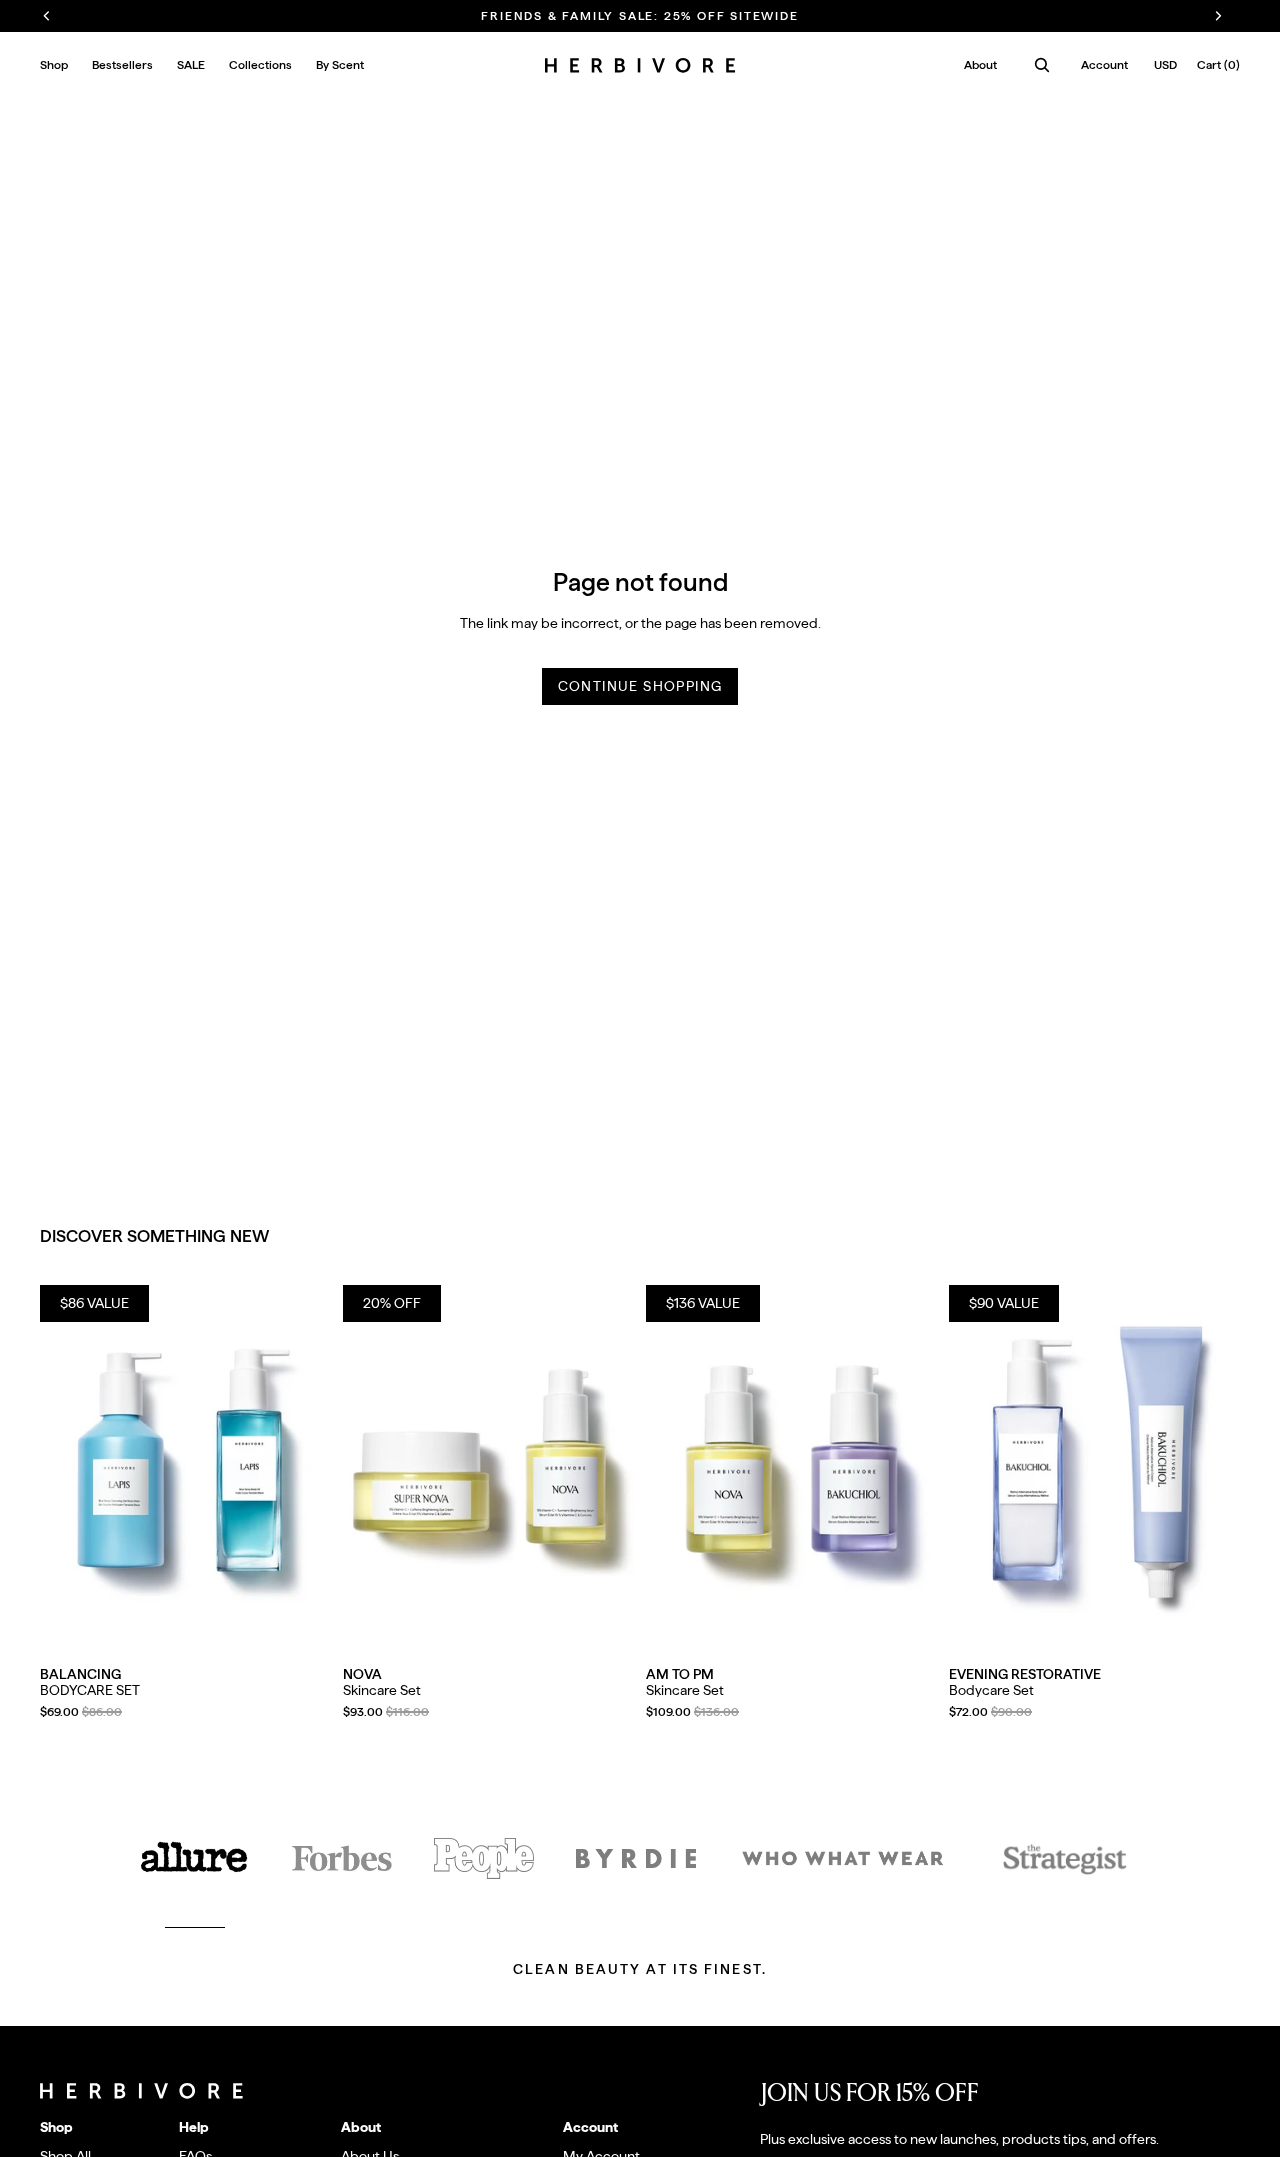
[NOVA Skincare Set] (488, 1467)
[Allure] (195, 1858)
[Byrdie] (636, 1858)
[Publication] (484, 1858)
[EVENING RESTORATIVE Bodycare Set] (1094, 1467)
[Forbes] (342, 1858)
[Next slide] (301, 1467)
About (980, 65)
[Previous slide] (70, 1467)
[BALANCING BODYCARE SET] (185, 1467)
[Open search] (1042, 65)
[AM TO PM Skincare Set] (791, 1467)
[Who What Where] (843, 1858)
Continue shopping (640, 686)
